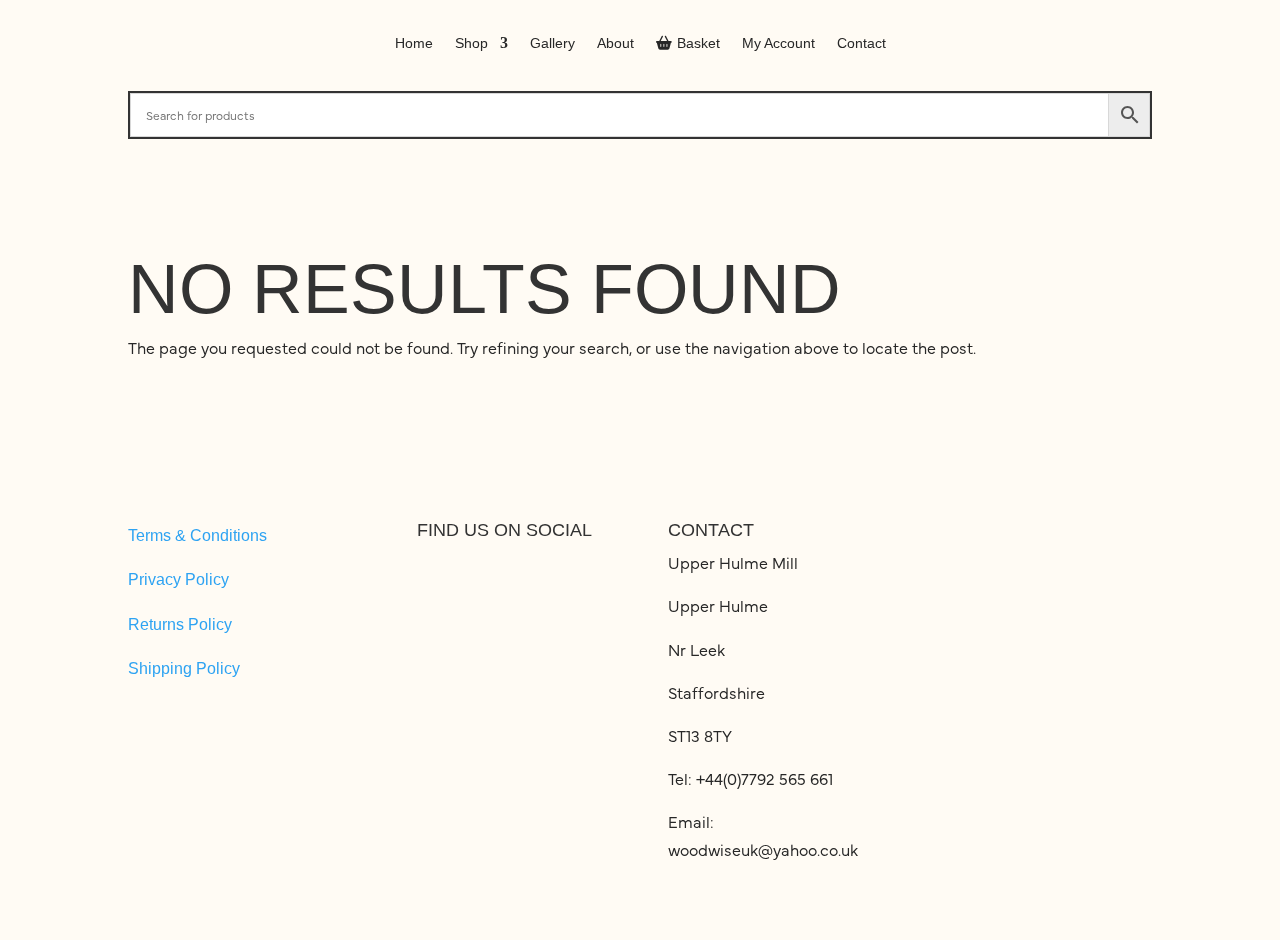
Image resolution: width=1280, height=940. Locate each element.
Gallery (552, 43)
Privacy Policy (178, 579)
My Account (778, 43)
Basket (698, 43)
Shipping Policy (184, 668)
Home (414, 43)
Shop (471, 43)
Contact (861, 43)
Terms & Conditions (197, 535)
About (615, 43)
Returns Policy (180, 624)
